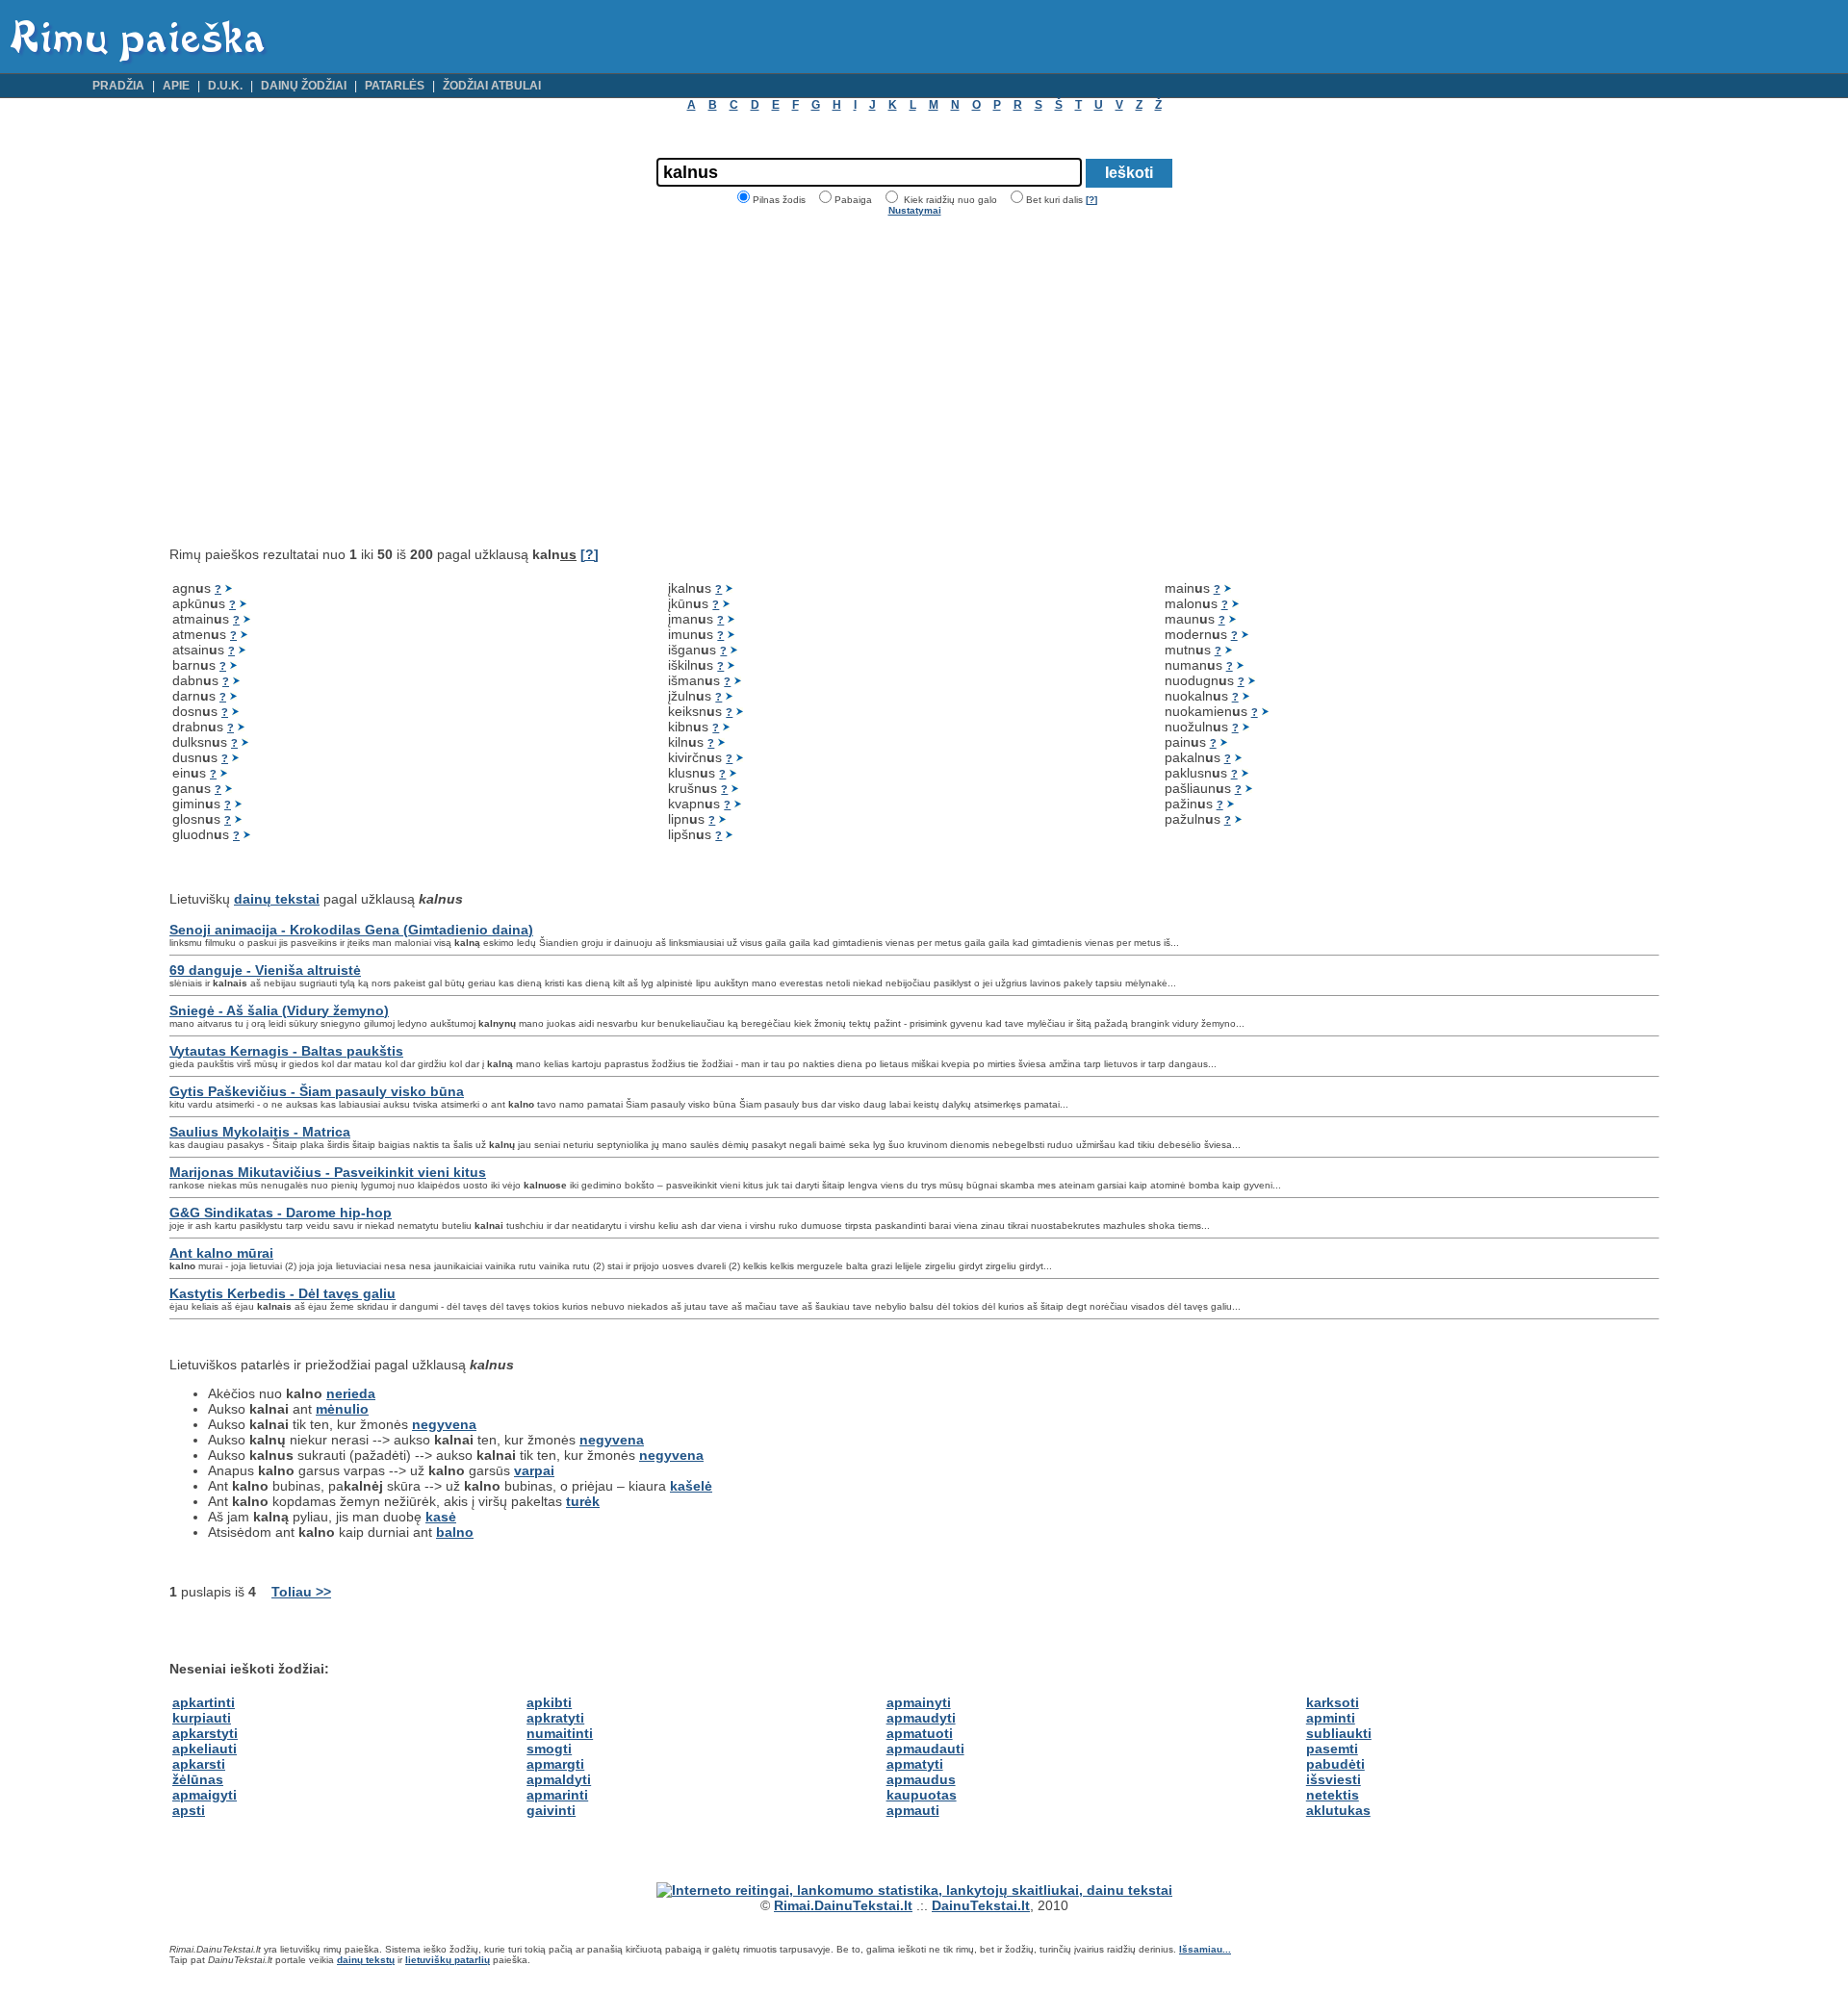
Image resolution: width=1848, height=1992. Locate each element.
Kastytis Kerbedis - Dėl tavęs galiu (282, 1293)
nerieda (351, 1393)
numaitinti (560, 1733)
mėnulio (342, 1409)
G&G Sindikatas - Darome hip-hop (281, 1213)
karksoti (1333, 1702)
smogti (549, 1749)
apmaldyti (559, 1779)
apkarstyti (205, 1733)
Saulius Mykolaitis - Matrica (260, 1132)
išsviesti (1334, 1779)
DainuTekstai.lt (981, 1905)
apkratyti (555, 1718)
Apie (176, 86)
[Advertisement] (331, 381)
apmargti (555, 1764)
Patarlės (395, 86)
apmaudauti (925, 1749)
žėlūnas (198, 1779)
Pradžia (118, 86)
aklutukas (1338, 1810)
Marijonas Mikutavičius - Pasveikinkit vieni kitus (328, 1172)
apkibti (549, 1702)
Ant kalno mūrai (221, 1253)
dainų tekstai (277, 899)
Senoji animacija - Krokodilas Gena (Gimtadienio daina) (351, 930)
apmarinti (557, 1795)
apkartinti (204, 1702)
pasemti (1332, 1749)
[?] (1091, 200)
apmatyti (915, 1764)
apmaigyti (205, 1795)
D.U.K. (225, 86)
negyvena (444, 1424)
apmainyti (919, 1702)
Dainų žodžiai (304, 86)
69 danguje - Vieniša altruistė (265, 970)
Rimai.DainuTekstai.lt (843, 1905)
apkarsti (199, 1764)
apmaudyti (921, 1718)
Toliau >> (301, 1592)
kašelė (691, 1486)
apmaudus (921, 1779)
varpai (534, 1470)
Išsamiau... (1205, 1949)
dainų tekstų (366, 1960)
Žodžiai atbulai (492, 86)
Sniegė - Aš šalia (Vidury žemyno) (279, 1010)
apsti (189, 1810)
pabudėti (1335, 1764)
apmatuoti (920, 1733)
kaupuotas (922, 1795)
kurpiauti (202, 1718)
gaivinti (551, 1810)
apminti (1331, 1718)
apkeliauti (205, 1749)
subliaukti (1339, 1733)
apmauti (913, 1810)
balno (455, 1532)
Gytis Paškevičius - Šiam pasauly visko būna (317, 1091)
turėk (583, 1501)
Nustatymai (915, 210)
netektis (1333, 1795)
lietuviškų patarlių (448, 1960)
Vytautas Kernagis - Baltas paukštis (286, 1051)
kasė (441, 1517)
